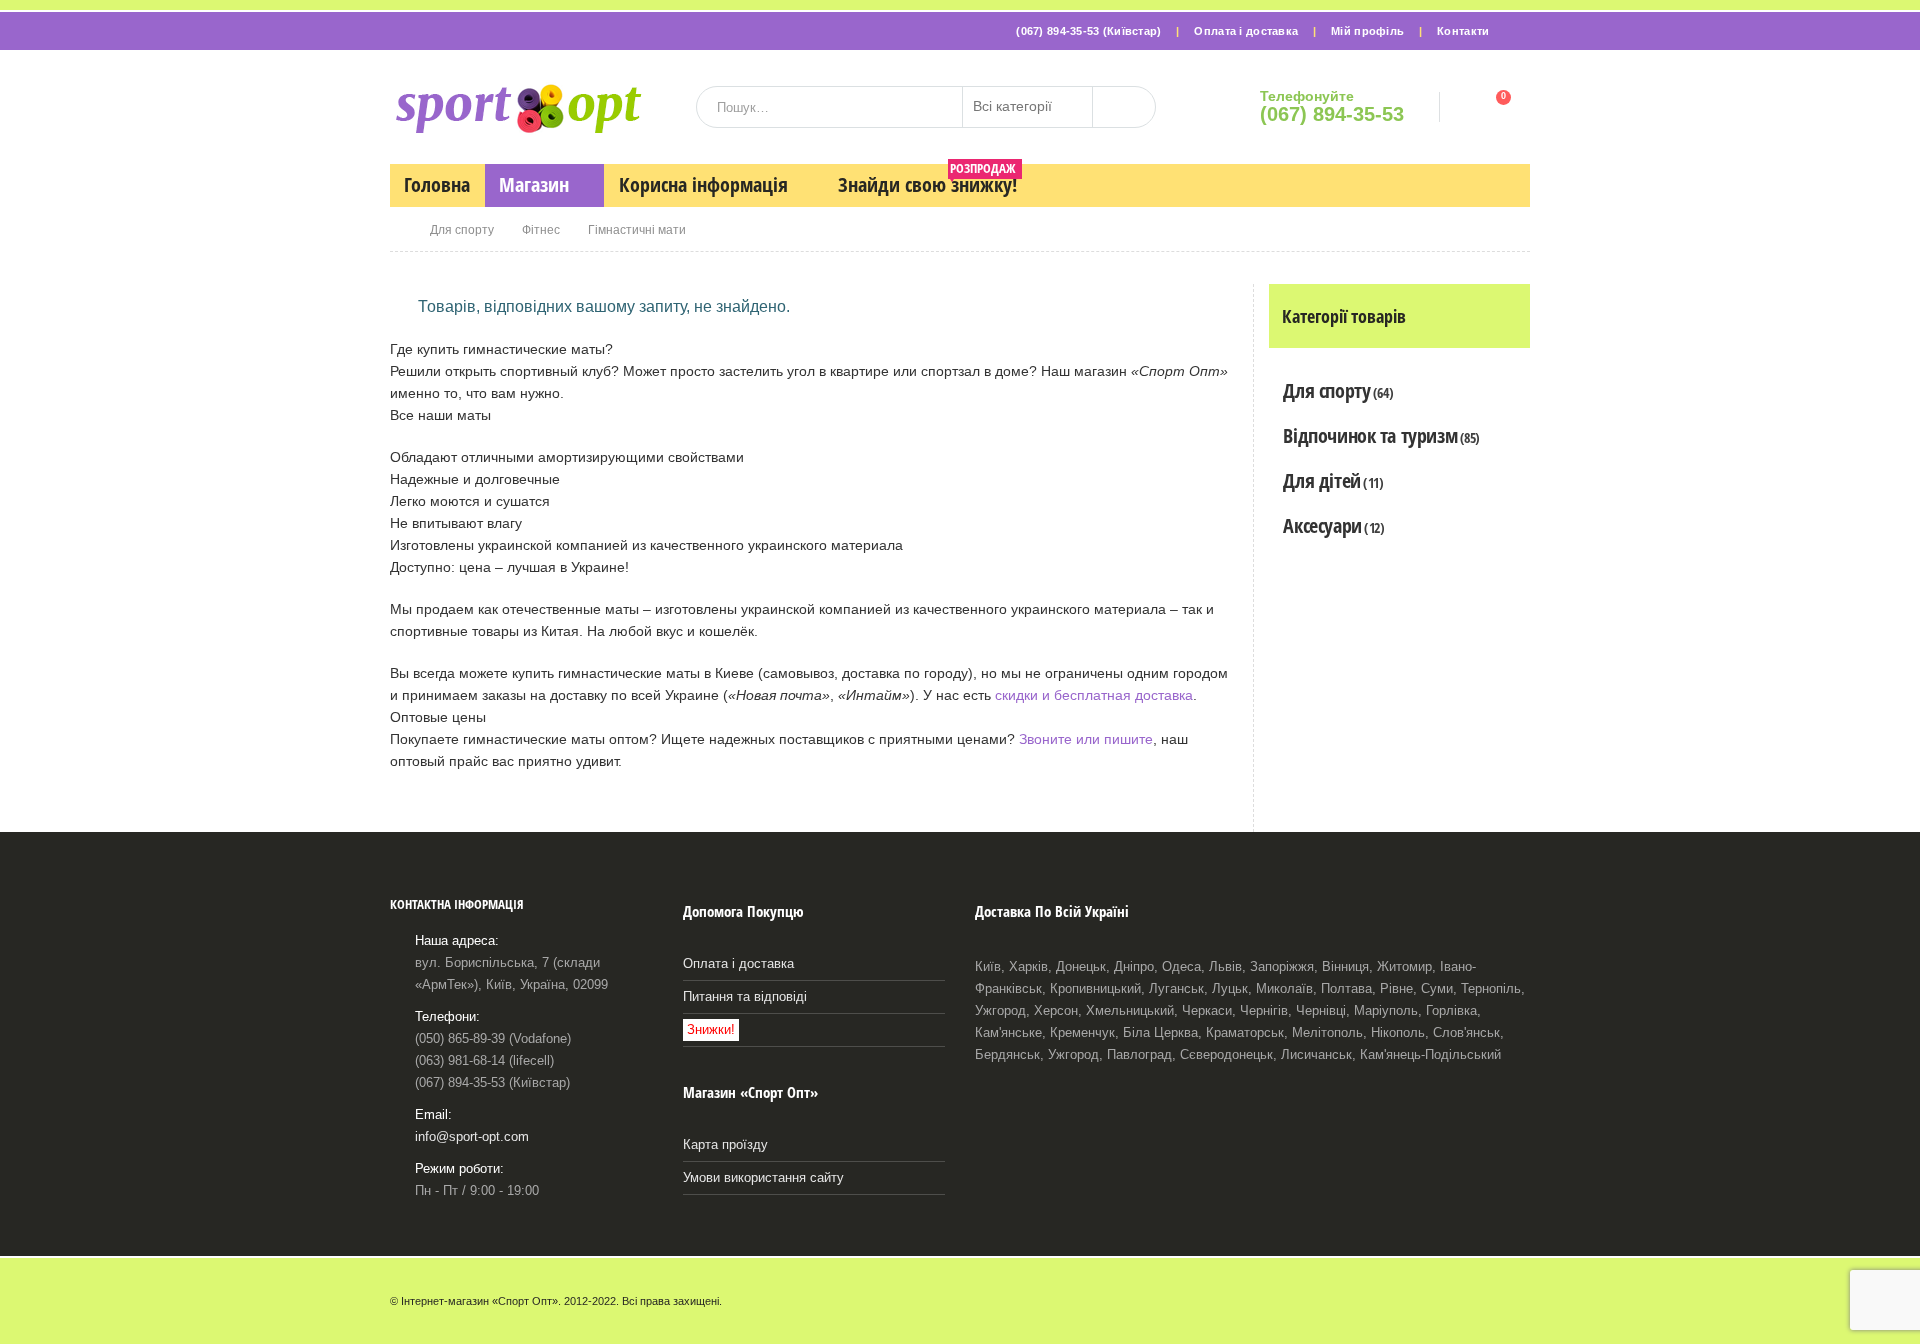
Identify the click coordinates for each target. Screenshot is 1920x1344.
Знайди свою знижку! (927, 181)
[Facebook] (1517, 31)
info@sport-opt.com (472, 1137)
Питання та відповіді (745, 997)
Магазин (534, 184)
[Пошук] (1124, 107)
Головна (437, 184)
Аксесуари (1322, 525)
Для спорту (1326, 390)
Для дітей (1321, 480)
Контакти (1463, 31)
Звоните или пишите (1086, 739)
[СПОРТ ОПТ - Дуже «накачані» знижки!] (518, 107)
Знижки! (711, 1030)
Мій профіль (1367, 31)
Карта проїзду (725, 1145)
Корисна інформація (703, 184)
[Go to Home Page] (396, 230)
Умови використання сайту (763, 1178)
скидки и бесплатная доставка (1094, 695)
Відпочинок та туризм (1370, 435)
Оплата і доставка (1246, 31)
